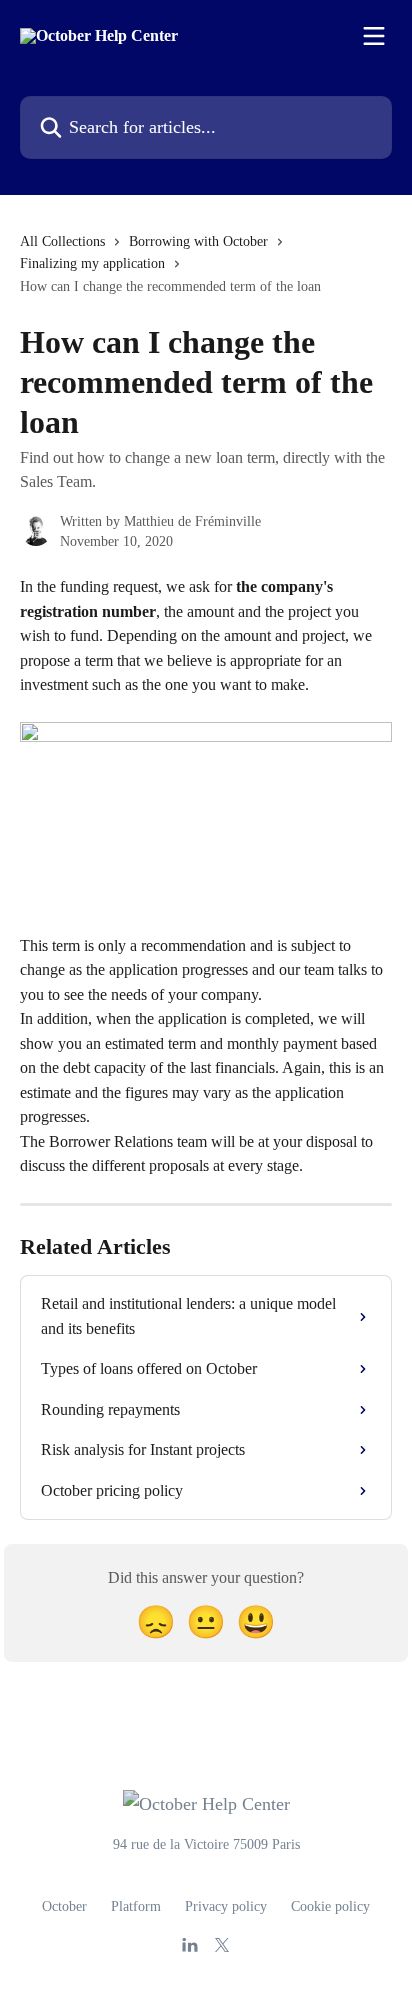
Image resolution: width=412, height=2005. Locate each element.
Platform (136, 1906)
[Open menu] (374, 36)
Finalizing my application (92, 263)
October (64, 1906)
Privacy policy (226, 1906)
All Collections (62, 241)
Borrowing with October (198, 241)
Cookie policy (330, 1906)
